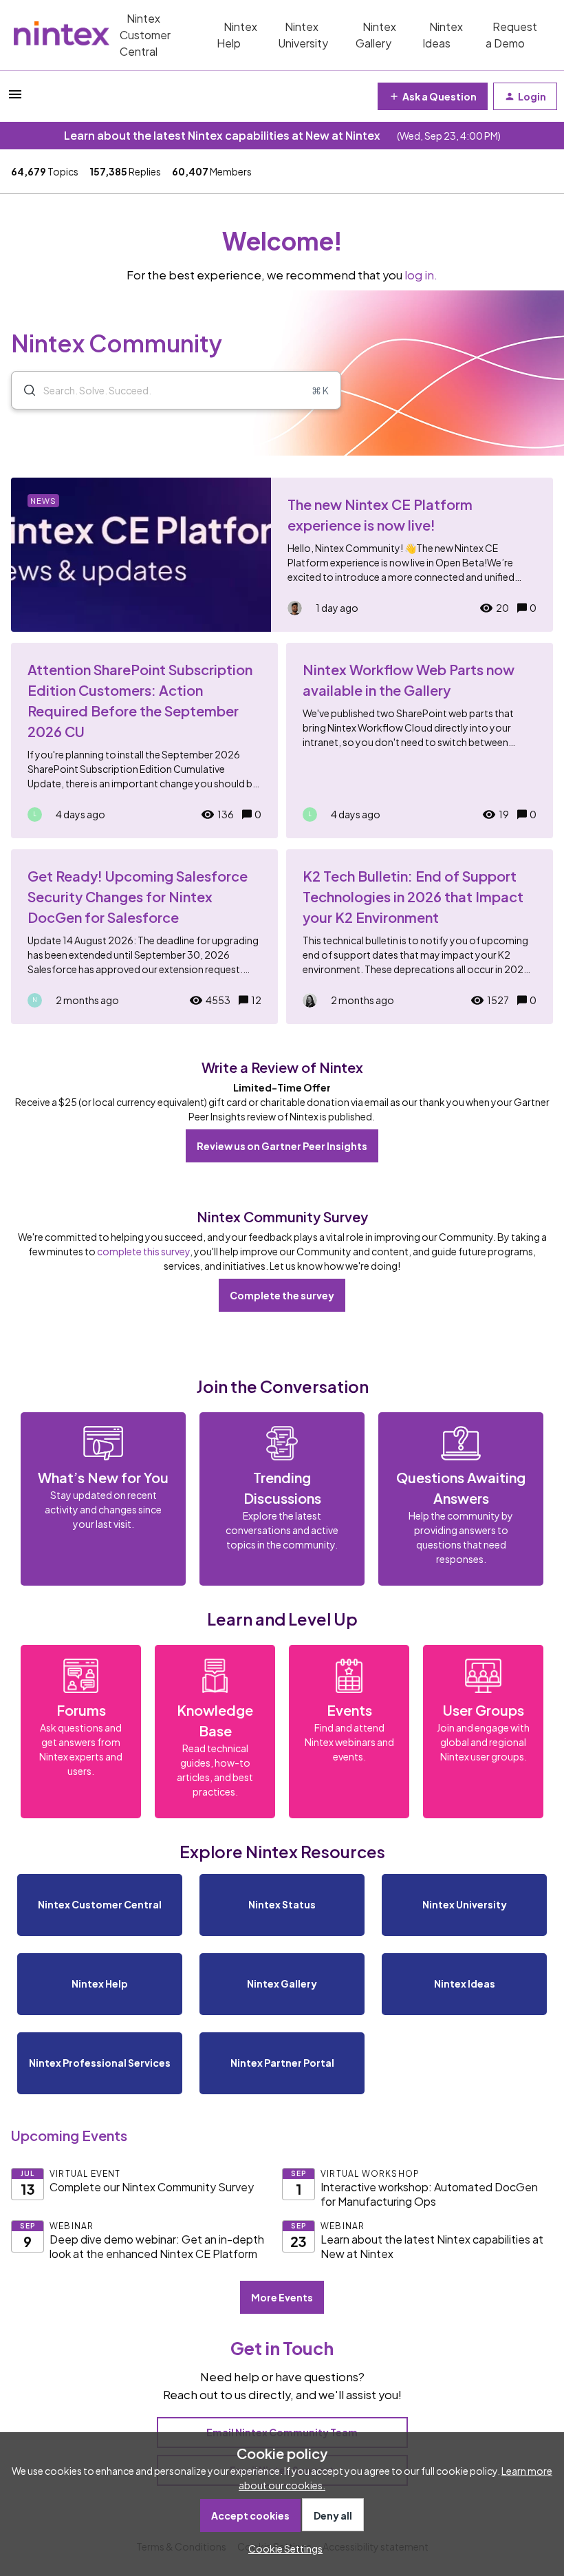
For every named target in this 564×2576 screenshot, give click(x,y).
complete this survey (143, 1251)
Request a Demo (511, 35)
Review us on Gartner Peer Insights (282, 1146)
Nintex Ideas (443, 35)
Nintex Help (237, 35)
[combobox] (176, 390)
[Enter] (24, 390)
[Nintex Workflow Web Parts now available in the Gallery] (420, 741)
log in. (421, 275)
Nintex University (303, 35)
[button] (282, 2548)
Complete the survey (282, 1295)
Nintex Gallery (376, 35)
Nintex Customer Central (145, 35)
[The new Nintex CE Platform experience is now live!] (282, 555)
